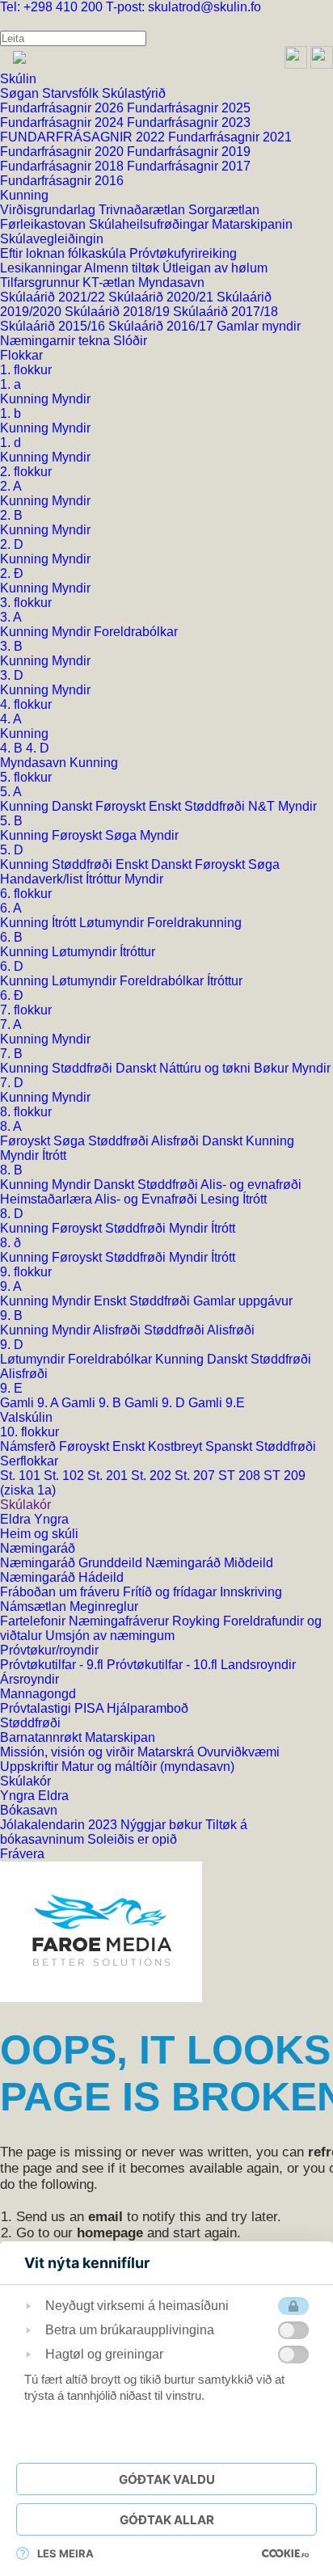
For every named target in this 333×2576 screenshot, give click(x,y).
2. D (12, 544)
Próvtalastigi (37, 1708)
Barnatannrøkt (42, 1737)
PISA (91, 1708)
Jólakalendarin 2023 (60, 1825)
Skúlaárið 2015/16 (54, 326)
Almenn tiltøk (123, 268)
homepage (110, 2233)
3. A (11, 617)
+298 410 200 (53, 7)
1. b (11, 413)
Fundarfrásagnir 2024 (63, 122)
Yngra (51, 1519)
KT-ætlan (110, 282)
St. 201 (109, 1476)
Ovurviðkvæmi (238, 1752)
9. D (12, 1345)
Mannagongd (38, 1694)
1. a (11, 384)
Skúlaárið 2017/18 (226, 312)
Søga (122, 835)
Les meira (65, 2553)
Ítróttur (105, 879)
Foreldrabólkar (136, 632)
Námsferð (30, 1446)
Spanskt (230, 1446)
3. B (11, 646)
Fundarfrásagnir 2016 (62, 181)
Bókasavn (29, 1810)
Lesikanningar (42, 268)
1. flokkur (26, 370)
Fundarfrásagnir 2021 (230, 137)
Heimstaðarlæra (47, 1199)
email (105, 2217)
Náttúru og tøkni (207, 1068)
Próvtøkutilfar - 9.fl (53, 1665)
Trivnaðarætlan (143, 210)
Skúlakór (25, 1505)
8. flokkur (26, 1112)
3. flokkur (26, 603)
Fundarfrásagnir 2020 (63, 152)
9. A (11, 1286)
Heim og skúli (39, 1534)
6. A (11, 908)
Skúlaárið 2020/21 (162, 297)
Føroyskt (122, 806)
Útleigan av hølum (215, 268)
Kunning (24, 195)
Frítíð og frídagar (171, 1592)
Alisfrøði (177, 1141)
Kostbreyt (177, 1446)
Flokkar (21, 355)
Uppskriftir (31, 1767)
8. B (11, 1170)
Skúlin (18, 79)
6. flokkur (26, 894)
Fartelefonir (34, 1621)
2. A (11, 486)
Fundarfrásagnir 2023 (189, 122)
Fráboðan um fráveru (61, 1592)
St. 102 (65, 1476)
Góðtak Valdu (167, 2479)
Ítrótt (65, 923)
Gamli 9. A (31, 1403)
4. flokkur (26, 704)
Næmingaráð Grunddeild (73, 1563)
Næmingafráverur (120, 1621)
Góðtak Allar (167, 2520)
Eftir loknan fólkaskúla (65, 253)
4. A (11, 719)
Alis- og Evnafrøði (148, 1199)
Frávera (22, 1854)
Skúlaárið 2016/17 (162, 326)
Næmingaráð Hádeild (62, 1577)
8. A (11, 1126)
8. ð (11, 1243)
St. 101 (22, 1476)
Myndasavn (171, 282)
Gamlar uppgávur (243, 1301)
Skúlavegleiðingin (52, 239)
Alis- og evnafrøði (251, 1185)
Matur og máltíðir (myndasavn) (148, 1767)
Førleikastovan (44, 224)
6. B (11, 937)
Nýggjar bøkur (163, 1825)
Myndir (71, 399)
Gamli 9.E (217, 1403)
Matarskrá (167, 1752)
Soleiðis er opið (132, 1839)
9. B (11, 1315)
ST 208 (241, 1476)
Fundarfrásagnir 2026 (63, 108)
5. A (11, 792)
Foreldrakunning (194, 923)
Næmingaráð (38, 1548)
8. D (12, 1214)
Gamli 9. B (93, 1403)
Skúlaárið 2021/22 (54, 297)
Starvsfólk (72, 93)
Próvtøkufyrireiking (183, 253)
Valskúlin (26, 1417)
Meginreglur (104, 1606)
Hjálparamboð (148, 1708)
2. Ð (12, 573)
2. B (11, 515)
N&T (263, 806)
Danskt (74, 806)
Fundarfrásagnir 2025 (189, 108)
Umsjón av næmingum (110, 1636)
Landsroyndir (258, 1665)
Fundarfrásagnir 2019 (189, 152)
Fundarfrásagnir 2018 (63, 166)
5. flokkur (26, 777)
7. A (11, 1024)
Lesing (221, 1199)
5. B (11, 821)
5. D (12, 850)
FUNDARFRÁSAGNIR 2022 (84, 137)
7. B (11, 1054)
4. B (13, 748)
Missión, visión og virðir (69, 1752)
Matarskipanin (252, 224)
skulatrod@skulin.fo (183, 7)
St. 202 (153, 1476)
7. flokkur (26, 1010)
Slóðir (130, 341)
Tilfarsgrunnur (41, 282)
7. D (12, 1083)
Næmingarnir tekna (57, 341)
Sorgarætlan (224, 210)
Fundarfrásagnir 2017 (189, 166)
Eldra (17, 1519)
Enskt (166, 806)
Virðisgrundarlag (49, 210)
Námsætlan (35, 1606)
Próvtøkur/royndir (49, 1650)
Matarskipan (120, 1737)
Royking (198, 1621)
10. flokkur (30, 1432)
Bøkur (273, 1068)
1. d (11, 443)
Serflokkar (29, 1461)
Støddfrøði (216, 806)
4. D (38, 748)
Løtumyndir (113, 923)
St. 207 (196, 1476)
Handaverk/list (43, 879)
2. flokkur (26, 472)
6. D (12, 966)
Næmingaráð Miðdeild (209, 1563)
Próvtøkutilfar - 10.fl (164, 1665)
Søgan (21, 93)
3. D (12, 675)
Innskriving (251, 1592)
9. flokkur (26, 1272)
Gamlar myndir (259, 326)
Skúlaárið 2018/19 (119, 312)
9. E (11, 1388)
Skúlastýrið (134, 93)
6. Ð (12, 995)
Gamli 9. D (156, 1403)
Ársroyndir (30, 1679)
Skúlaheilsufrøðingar (150, 224)
